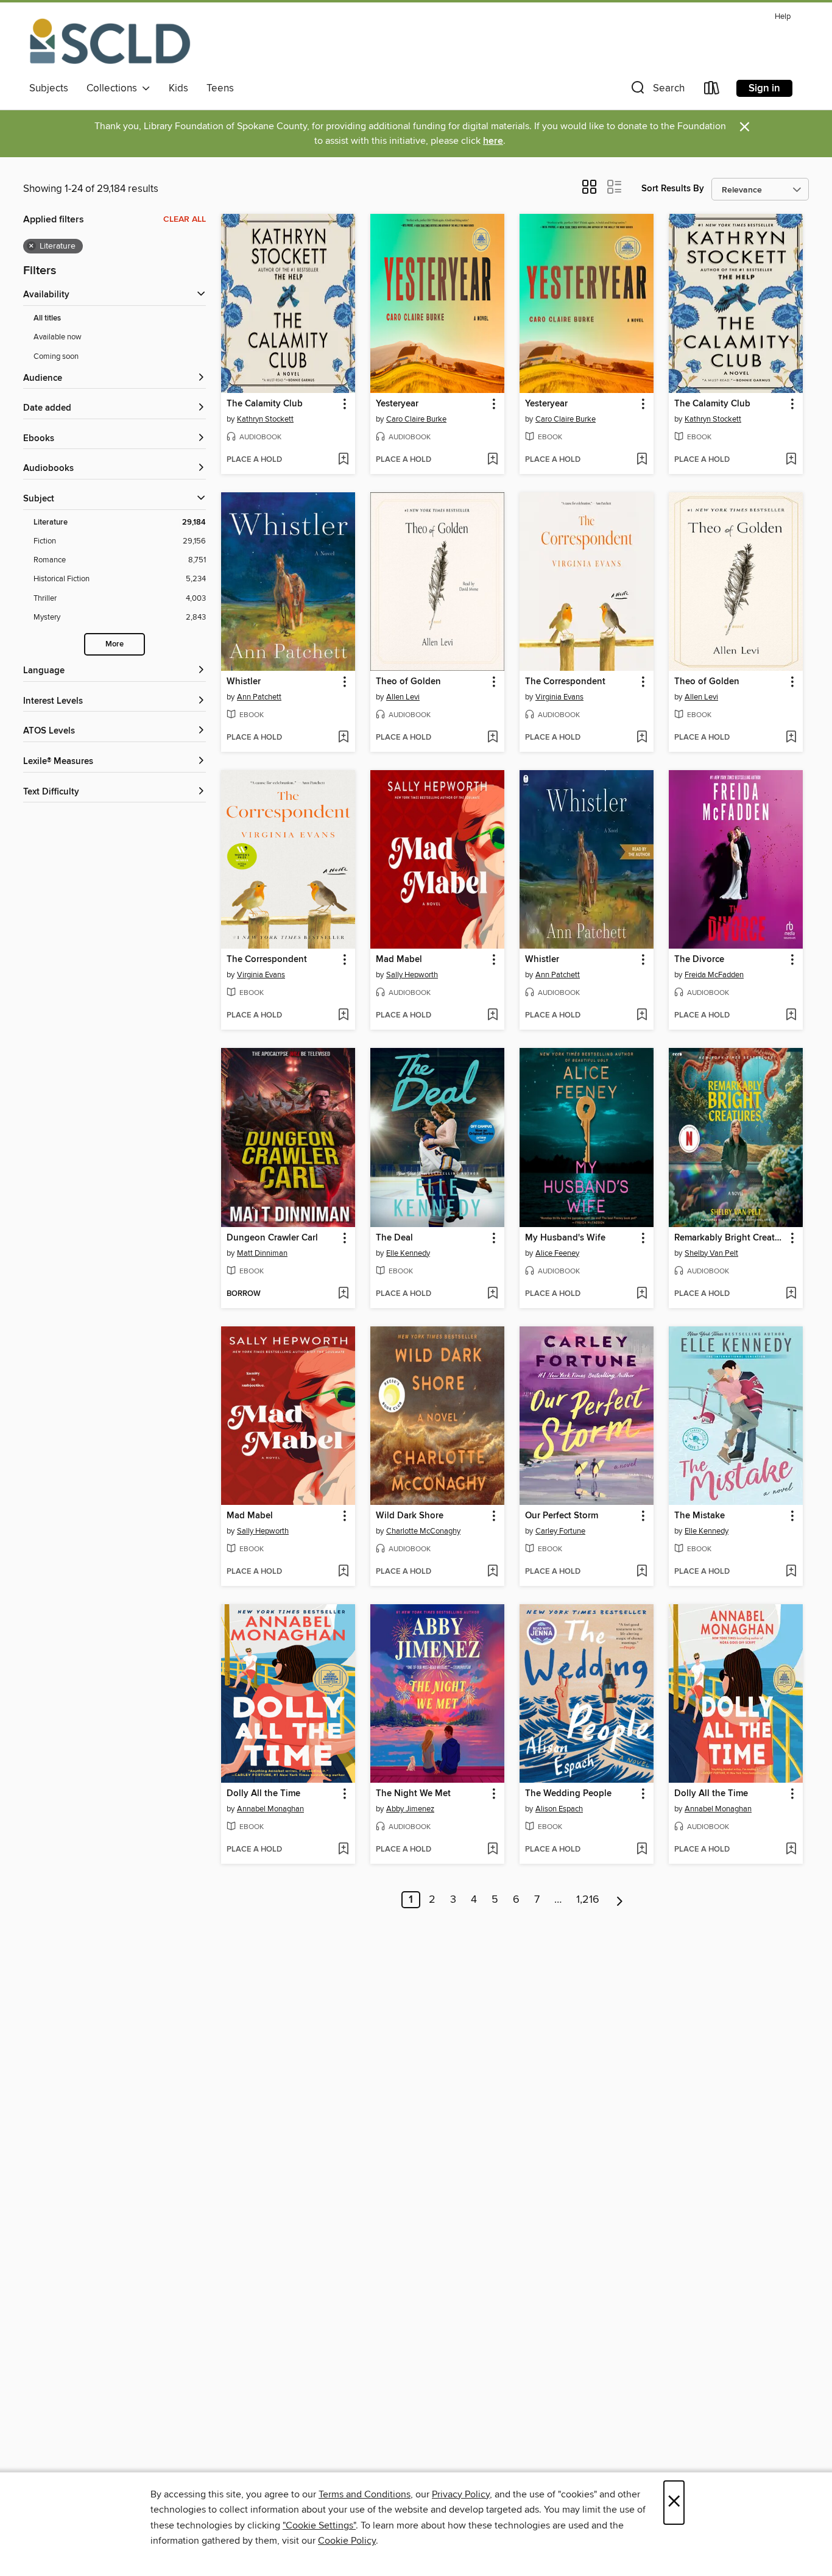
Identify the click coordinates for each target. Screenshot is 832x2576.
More (115, 644)
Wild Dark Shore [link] (410, 1516)
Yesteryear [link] (397, 404)
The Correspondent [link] (565, 682)
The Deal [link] (394, 1238)
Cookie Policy (347, 2541)
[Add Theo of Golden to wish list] (492, 738)
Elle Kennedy (408, 1253)
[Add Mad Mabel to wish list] (492, 1016)
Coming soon (56, 356)
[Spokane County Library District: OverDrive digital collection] (110, 42)
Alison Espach (559, 1809)
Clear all (185, 219)
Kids (178, 88)
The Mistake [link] (700, 1516)
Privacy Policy (461, 2494)
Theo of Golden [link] (408, 682)
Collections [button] (114, 88)
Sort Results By (673, 189)
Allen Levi (403, 697)
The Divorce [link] (699, 960)
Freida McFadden (714, 975)
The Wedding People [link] (568, 1794)
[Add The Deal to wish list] (492, 1294)
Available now (58, 337)
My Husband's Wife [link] (565, 1238)
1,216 (588, 1900)
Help (783, 17)
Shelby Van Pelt (711, 1253)
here (493, 141)
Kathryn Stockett (265, 419)
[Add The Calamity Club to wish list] (343, 460)
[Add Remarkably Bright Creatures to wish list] (791, 1294)
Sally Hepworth (412, 975)
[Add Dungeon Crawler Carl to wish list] (343, 1294)
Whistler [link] (244, 682)
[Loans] (712, 90)
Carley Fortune (560, 1531)
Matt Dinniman (262, 1253)
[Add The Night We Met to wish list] (492, 1850)
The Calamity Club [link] (265, 404)
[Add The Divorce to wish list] (791, 1016)
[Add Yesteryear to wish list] (492, 460)
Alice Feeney (557, 1253)
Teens (220, 88)
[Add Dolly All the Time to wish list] (343, 1850)
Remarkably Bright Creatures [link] (730, 1238)
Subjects (49, 88)
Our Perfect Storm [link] (562, 1516)
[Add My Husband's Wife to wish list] (642, 1294)
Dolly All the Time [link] (263, 1794)
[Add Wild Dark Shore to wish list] (492, 1572)
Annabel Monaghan (270, 1809)
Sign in (764, 88)
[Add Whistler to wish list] (343, 738)
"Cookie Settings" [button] (319, 2525)
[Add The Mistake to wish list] (791, 1572)
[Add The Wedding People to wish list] (642, 1850)
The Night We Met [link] (413, 1794)
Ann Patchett (259, 697)
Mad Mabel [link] (399, 960)
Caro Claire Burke (416, 419)
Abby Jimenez (410, 1809)
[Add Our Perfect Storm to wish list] (642, 1572)
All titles (47, 318)
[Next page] (620, 1900)
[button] (657, 90)
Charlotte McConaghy (423, 1531)
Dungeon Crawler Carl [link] (272, 1238)
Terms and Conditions (365, 2494)
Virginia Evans (559, 697)
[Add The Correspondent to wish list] (642, 738)
